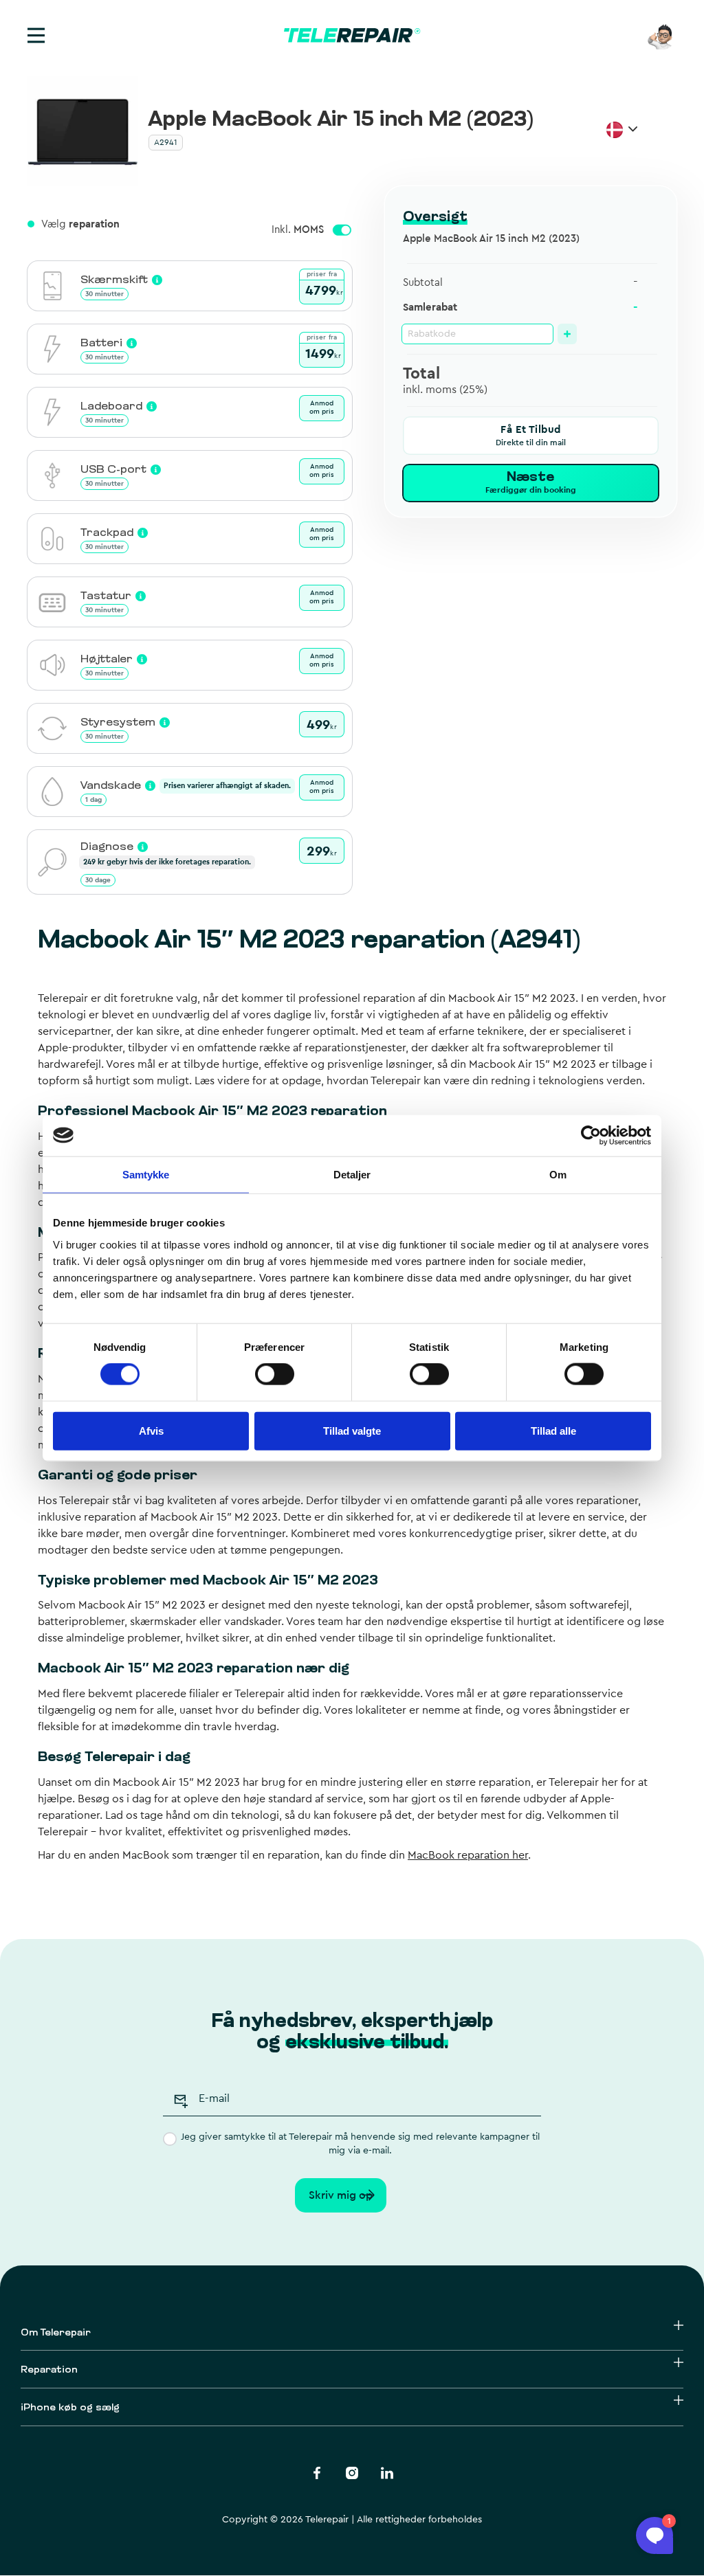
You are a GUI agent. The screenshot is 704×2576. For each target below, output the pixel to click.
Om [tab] (558, 1174)
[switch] (275, 1374)
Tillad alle (553, 1430)
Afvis (151, 1430)
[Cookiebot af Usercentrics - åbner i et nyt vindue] (591, 1135)
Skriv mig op (341, 2195)
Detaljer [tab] (352, 1174)
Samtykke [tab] (146, 1174)
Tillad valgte (352, 1430)
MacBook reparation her (468, 1855)
